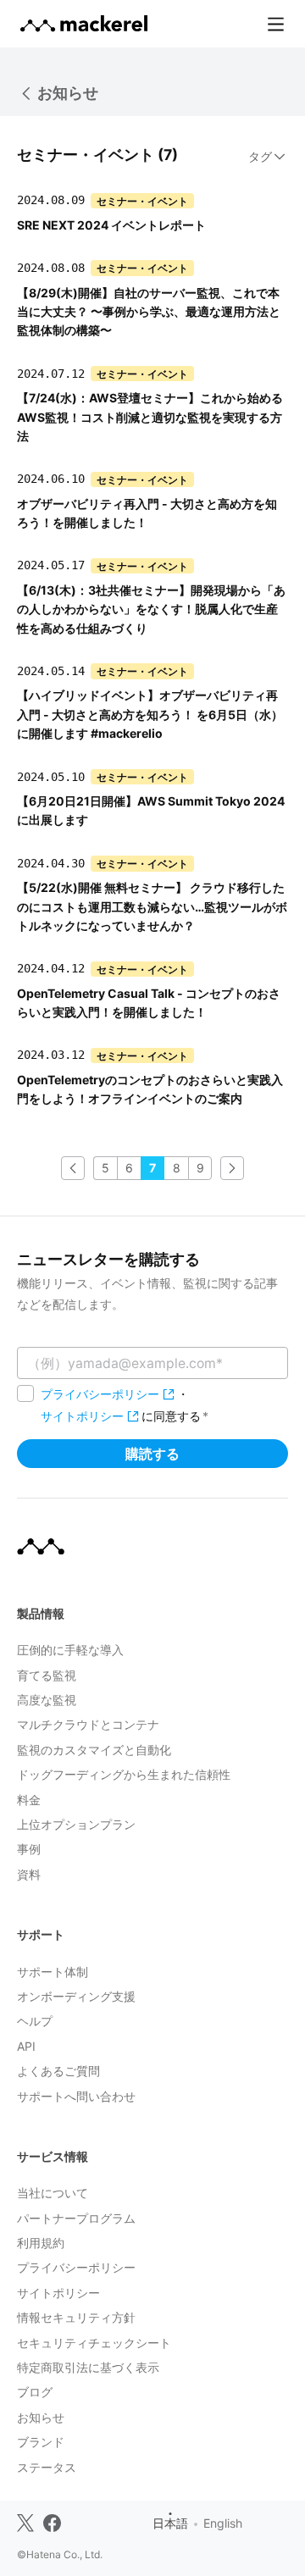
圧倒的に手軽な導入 (70, 1650)
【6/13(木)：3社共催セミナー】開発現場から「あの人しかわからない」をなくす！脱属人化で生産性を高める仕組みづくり (151, 609)
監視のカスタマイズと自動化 (94, 1750)
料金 (29, 1800)
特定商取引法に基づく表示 (88, 2367)
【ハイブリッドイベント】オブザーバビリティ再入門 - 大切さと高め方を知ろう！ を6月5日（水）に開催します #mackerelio (150, 714)
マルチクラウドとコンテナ (88, 1724)
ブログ (35, 2392)
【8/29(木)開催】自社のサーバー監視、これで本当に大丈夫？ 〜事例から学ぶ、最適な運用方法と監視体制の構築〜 (149, 312)
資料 (29, 1874)
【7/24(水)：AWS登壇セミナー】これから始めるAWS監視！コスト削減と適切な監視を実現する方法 (150, 417)
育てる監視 (47, 1675)
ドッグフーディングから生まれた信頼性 (124, 1774)
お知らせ (68, 93)
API (26, 2046)
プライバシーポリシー (100, 1394)
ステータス (47, 2467)
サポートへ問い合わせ (76, 2096)
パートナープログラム (76, 2218)
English (223, 2523)
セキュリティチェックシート (94, 2343)
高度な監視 (47, 1700)
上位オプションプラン (76, 1824)
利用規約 (41, 2243)
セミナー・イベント (142, 200)
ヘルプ (35, 2021)
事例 (29, 1849)
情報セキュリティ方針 (76, 2317)
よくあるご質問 (58, 2071)
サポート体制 (53, 1972)
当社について (53, 2193)
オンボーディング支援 (76, 1996)
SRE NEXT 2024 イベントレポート (111, 225)
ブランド (41, 2442)
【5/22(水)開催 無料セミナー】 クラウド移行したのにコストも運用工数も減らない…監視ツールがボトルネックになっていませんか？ (152, 906)
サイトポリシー (82, 1416)
